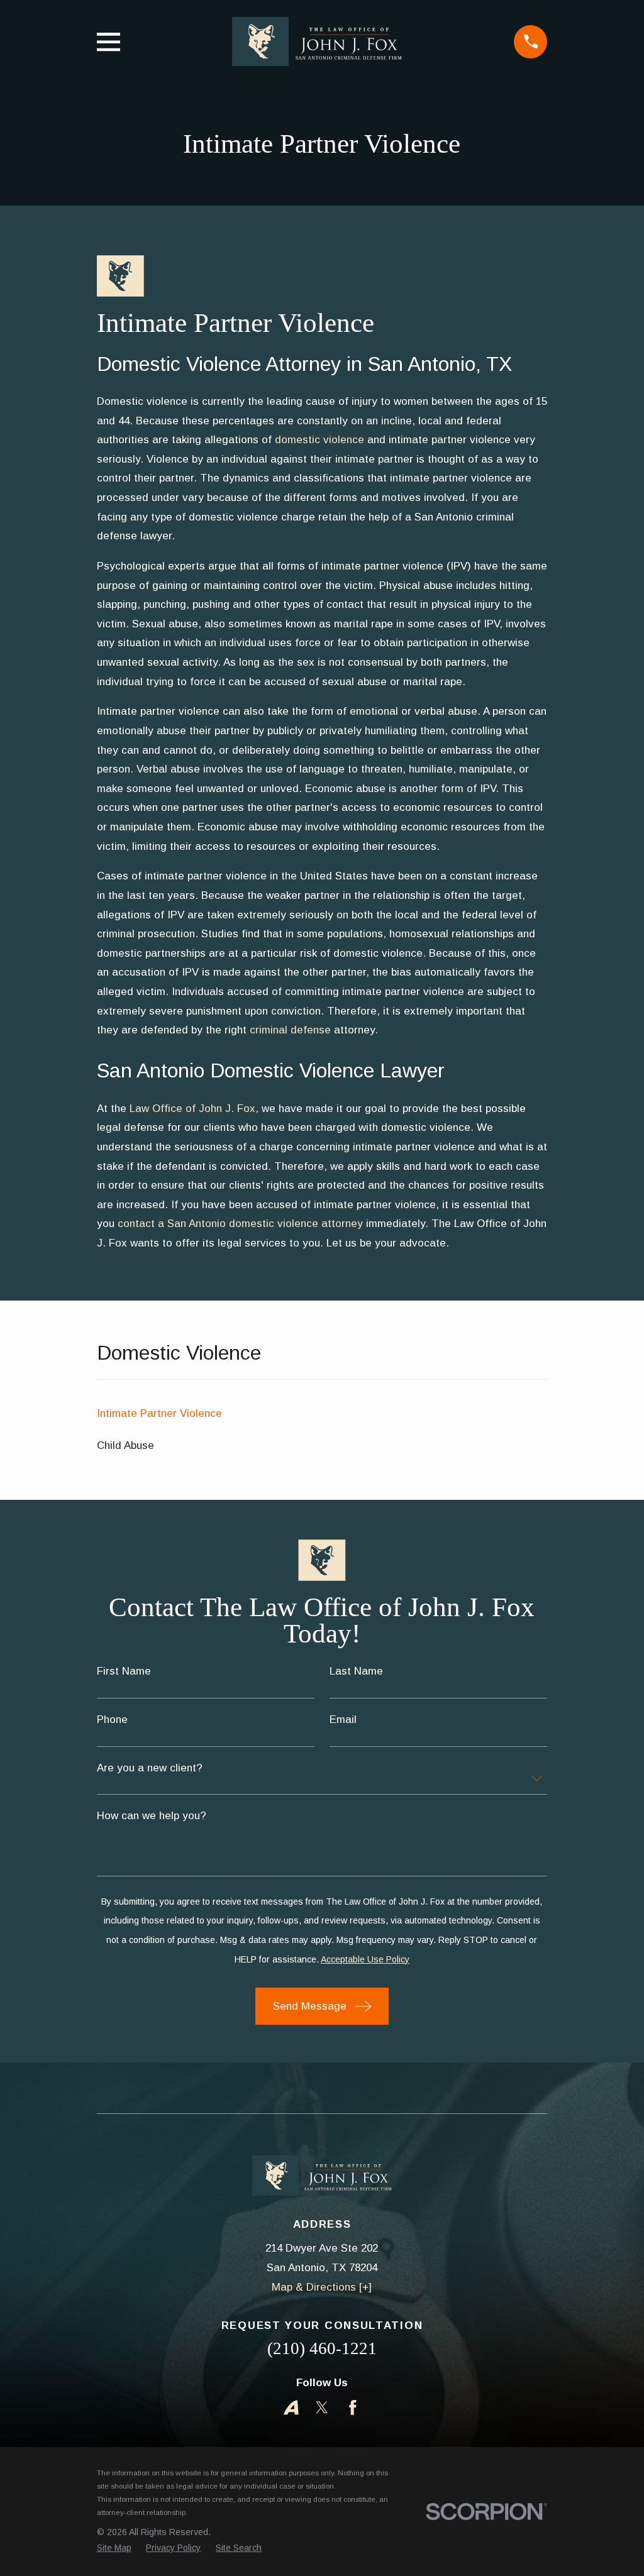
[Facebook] (353, 2408)
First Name (124, 1671)
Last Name (356, 1671)
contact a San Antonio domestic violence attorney (242, 1224)
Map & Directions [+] (322, 2287)
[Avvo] (291, 2408)
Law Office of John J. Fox (192, 1109)
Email (343, 1720)
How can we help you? (152, 1816)
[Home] (317, 41)
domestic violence (319, 440)
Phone (112, 1720)
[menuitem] (322, 1414)
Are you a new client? (150, 1768)
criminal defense (290, 1030)
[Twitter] (322, 2408)
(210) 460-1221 (322, 2348)
